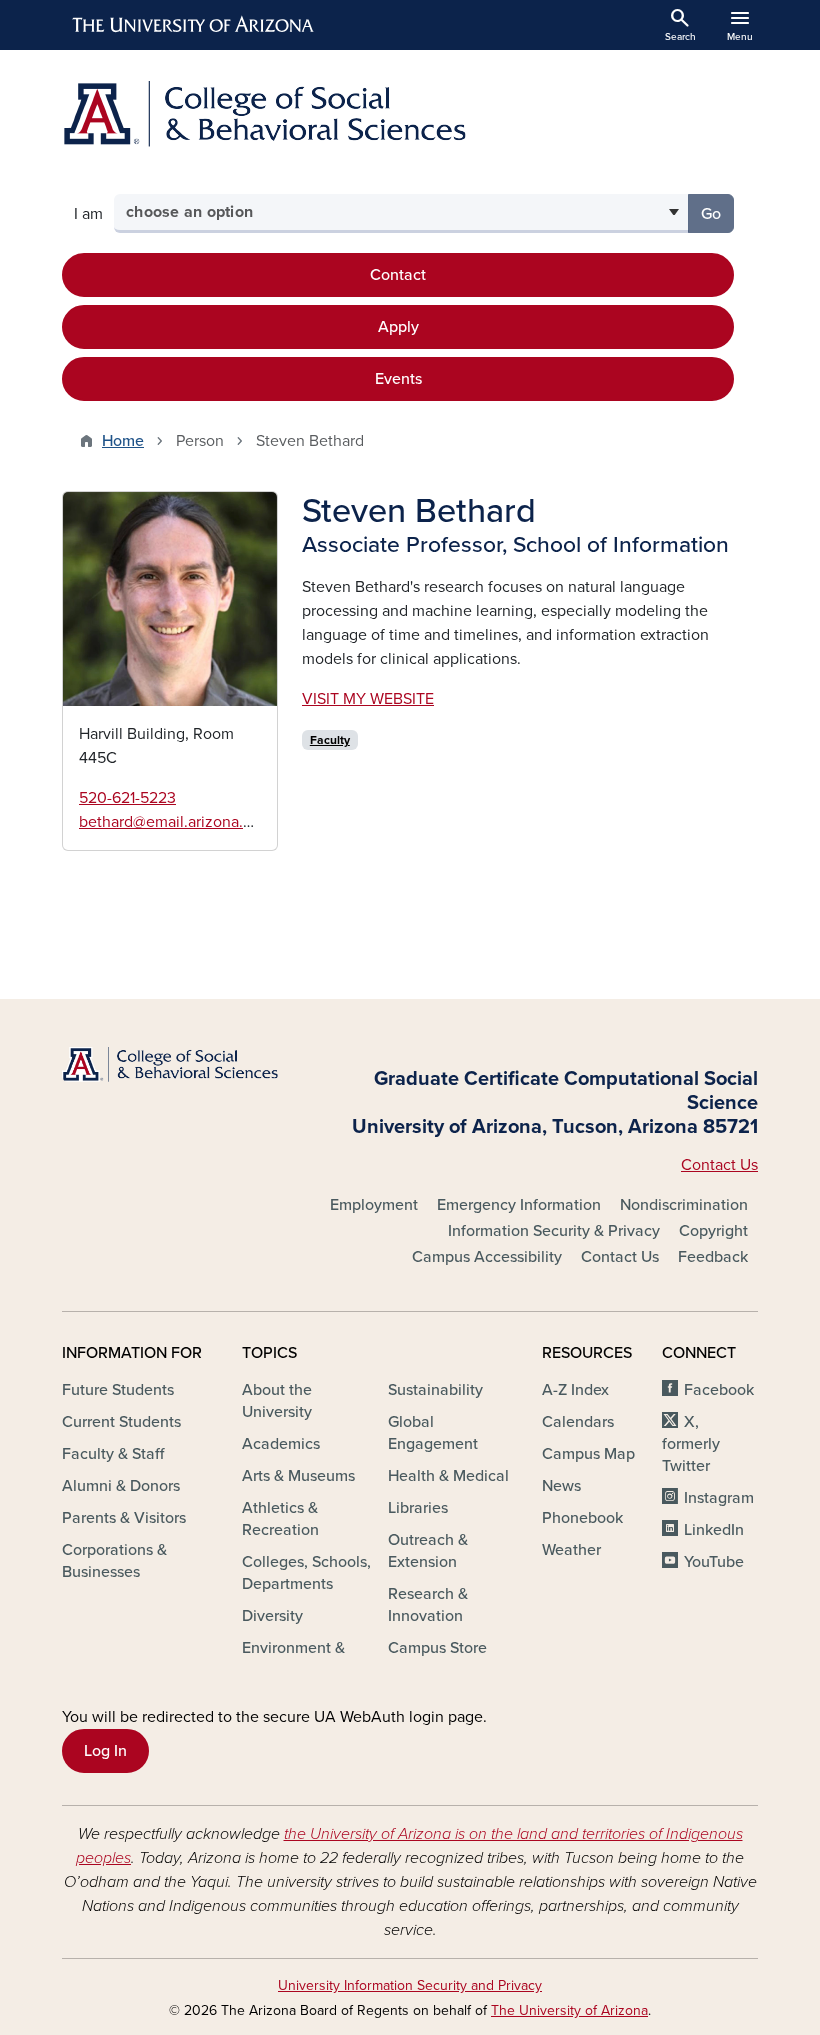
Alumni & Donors (121, 1486)
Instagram (719, 1498)
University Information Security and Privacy (410, 1985)
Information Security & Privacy (554, 1231)
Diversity (272, 1616)
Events (398, 379)
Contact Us (719, 1165)
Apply (398, 327)
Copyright (713, 1231)
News (561, 1486)
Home (123, 441)
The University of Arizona (569, 2010)
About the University (277, 1401)
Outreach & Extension (428, 1551)
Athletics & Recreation (280, 1519)
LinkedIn (714, 1530)
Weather (571, 1550)
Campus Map (588, 1454)
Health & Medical (448, 1476)
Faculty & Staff (113, 1454)
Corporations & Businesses (114, 1561)
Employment (374, 1205)
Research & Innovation (428, 1605)
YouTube (714, 1562)
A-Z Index (575, 1390)
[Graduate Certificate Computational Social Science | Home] (410, 114)
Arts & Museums (298, 1476)
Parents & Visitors (124, 1518)
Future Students (118, 1390)
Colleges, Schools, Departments (306, 1573)
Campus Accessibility (487, 1257)
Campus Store (437, 1648)
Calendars (578, 1422)
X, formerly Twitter (691, 1444)
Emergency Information (519, 1205)
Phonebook (582, 1518)
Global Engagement (433, 1433)
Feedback (713, 1257)
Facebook (719, 1390)
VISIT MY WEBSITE (368, 699)
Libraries (418, 1508)
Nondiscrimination (684, 1205)
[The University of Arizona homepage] (194, 25)
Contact (398, 275)
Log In (105, 1751)
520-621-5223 (127, 798)
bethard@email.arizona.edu (174, 822)
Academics (281, 1444)
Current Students (121, 1422)
